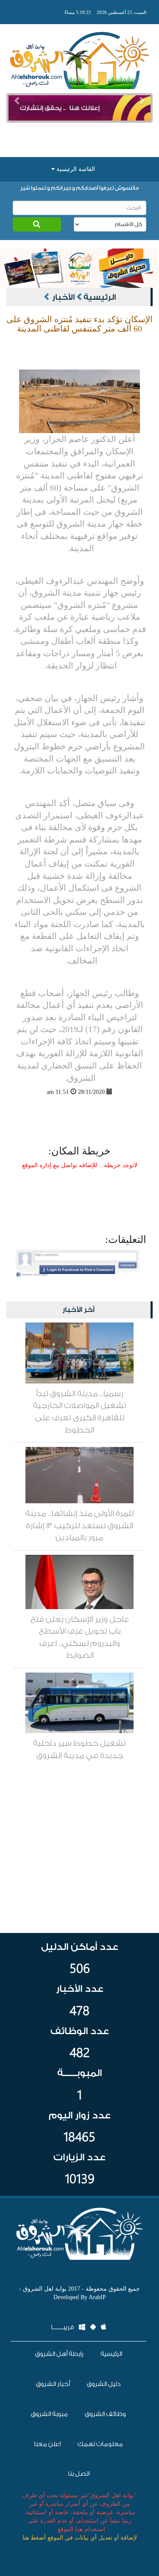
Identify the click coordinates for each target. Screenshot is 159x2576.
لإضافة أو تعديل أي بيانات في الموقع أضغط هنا (80, 2538)
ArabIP (97, 2297)
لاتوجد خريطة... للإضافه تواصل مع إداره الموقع (80, 1165)
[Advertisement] (79, 135)
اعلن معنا (47, 2444)
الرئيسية (100, 297)
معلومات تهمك (100, 2444)
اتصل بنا (79, 2474)
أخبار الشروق (53, 2384)
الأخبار (63, 297)
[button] (17, 101)
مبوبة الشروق (49, 2414)
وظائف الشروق (105, 2414)
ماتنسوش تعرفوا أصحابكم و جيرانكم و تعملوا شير (79, 188)
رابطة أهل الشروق (59, 2354)
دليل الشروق (104, 2384)
